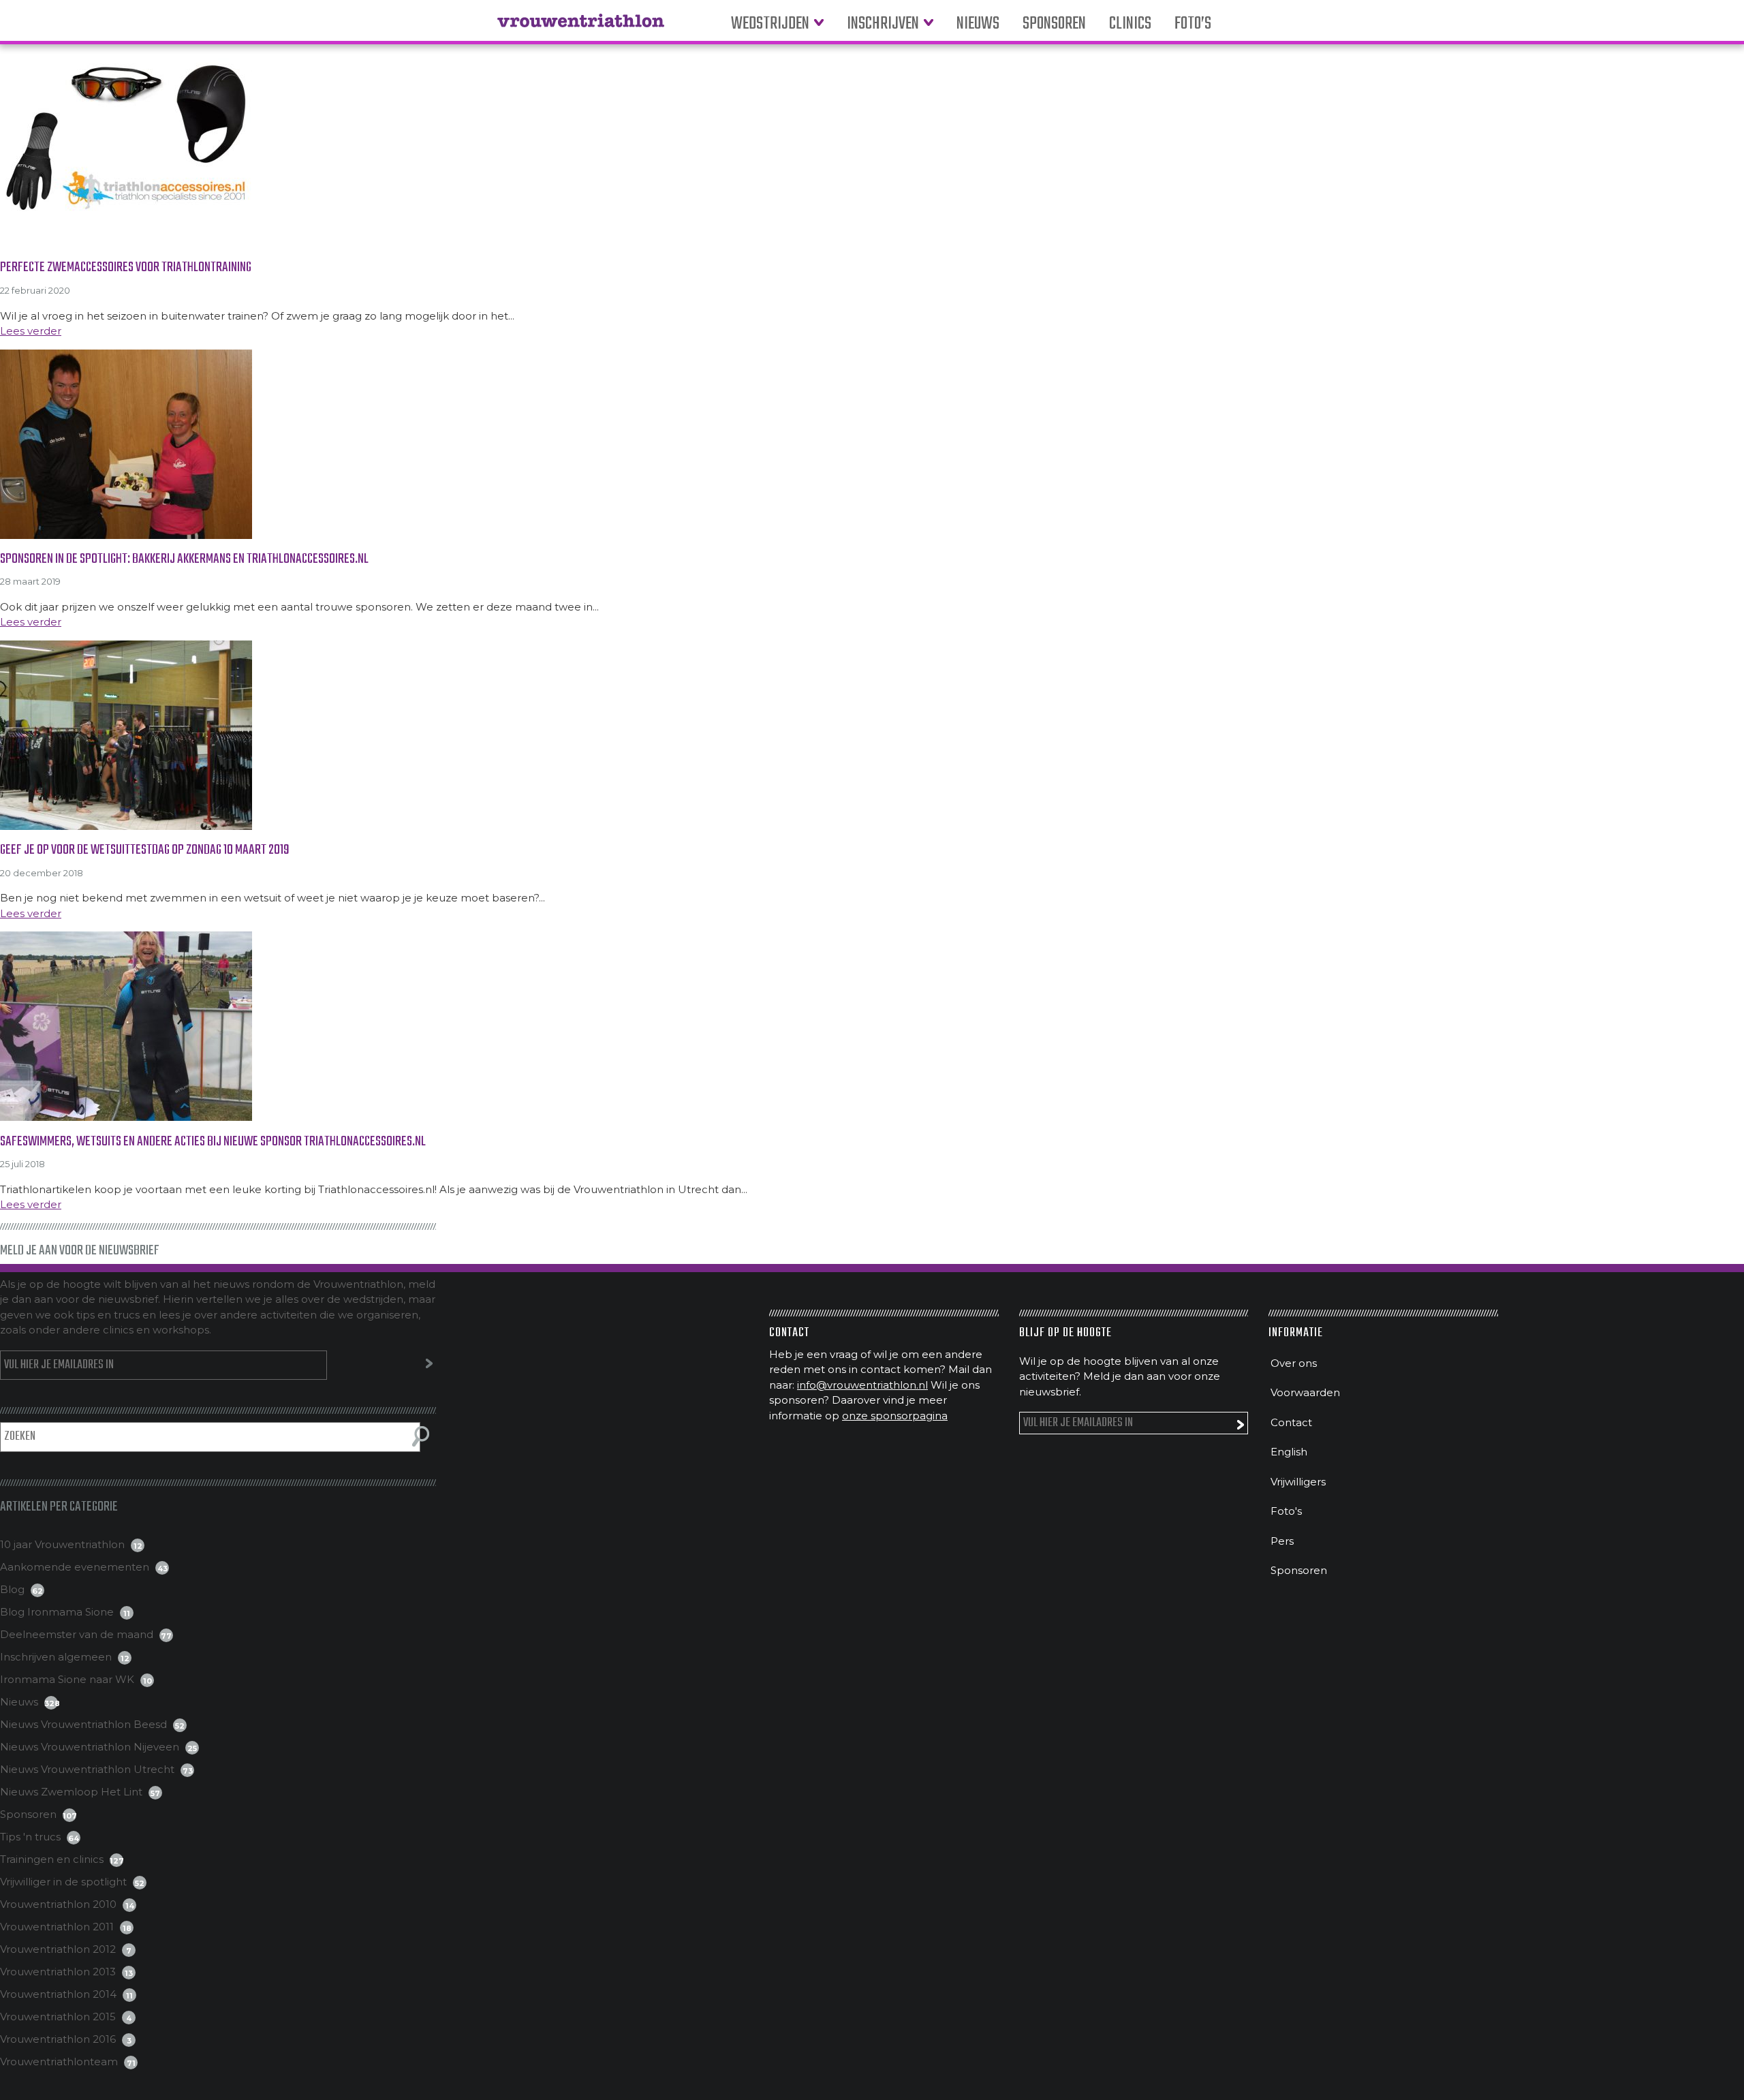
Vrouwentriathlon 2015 (58, 2017)
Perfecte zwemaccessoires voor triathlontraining (126, 267)
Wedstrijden (770, 24)
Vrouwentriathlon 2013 (58, 1972)
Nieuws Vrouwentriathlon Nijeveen (90, 1747)
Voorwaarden (1305, 1392)
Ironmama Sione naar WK (67, 1679)
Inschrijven (883, 24)
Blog (12, 1589)
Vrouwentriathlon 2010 (58, 1904)
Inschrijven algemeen (56, 1657)
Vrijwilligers (1298, 1482)
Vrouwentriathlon (581, 27)
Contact (1291, 1422)
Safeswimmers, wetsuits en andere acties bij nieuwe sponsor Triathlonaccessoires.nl (213, 1142)
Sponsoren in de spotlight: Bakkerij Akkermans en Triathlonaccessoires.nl (184, 559)
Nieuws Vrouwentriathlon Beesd (83, 1724)
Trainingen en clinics (52, 1859)
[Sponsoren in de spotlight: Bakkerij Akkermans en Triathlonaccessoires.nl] (872, 444)
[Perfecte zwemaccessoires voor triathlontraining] (872, 153)
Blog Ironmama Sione (57, 1612)
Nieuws (978, 24)
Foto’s (1193, 24)
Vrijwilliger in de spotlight (63, 1882)
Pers (1282, 1541)
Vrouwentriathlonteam (59, 2062)
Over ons (1294, 1363)
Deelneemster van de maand (77, 1634)
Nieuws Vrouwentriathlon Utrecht (87, 1769)
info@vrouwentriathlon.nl (862, 1385)
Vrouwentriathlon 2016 (58, 2039)
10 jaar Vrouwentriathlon (62, 1544)
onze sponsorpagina (895, 1416)
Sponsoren (1054, 24)
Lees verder (31, 331)
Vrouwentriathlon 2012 (58, 1949)
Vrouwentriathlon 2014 (58, 1994)
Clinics (1130, 24)
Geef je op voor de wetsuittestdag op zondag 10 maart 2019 (145, 850)
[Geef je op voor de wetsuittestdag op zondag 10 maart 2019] (872, 735)
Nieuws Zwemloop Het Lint (71, 1792)
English (1289, 1452)
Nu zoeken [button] (421, 1436)
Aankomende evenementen (75, 1567)
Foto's (1286, 1511)
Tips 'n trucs (30, 1837)
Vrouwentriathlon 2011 (57, 1927)
